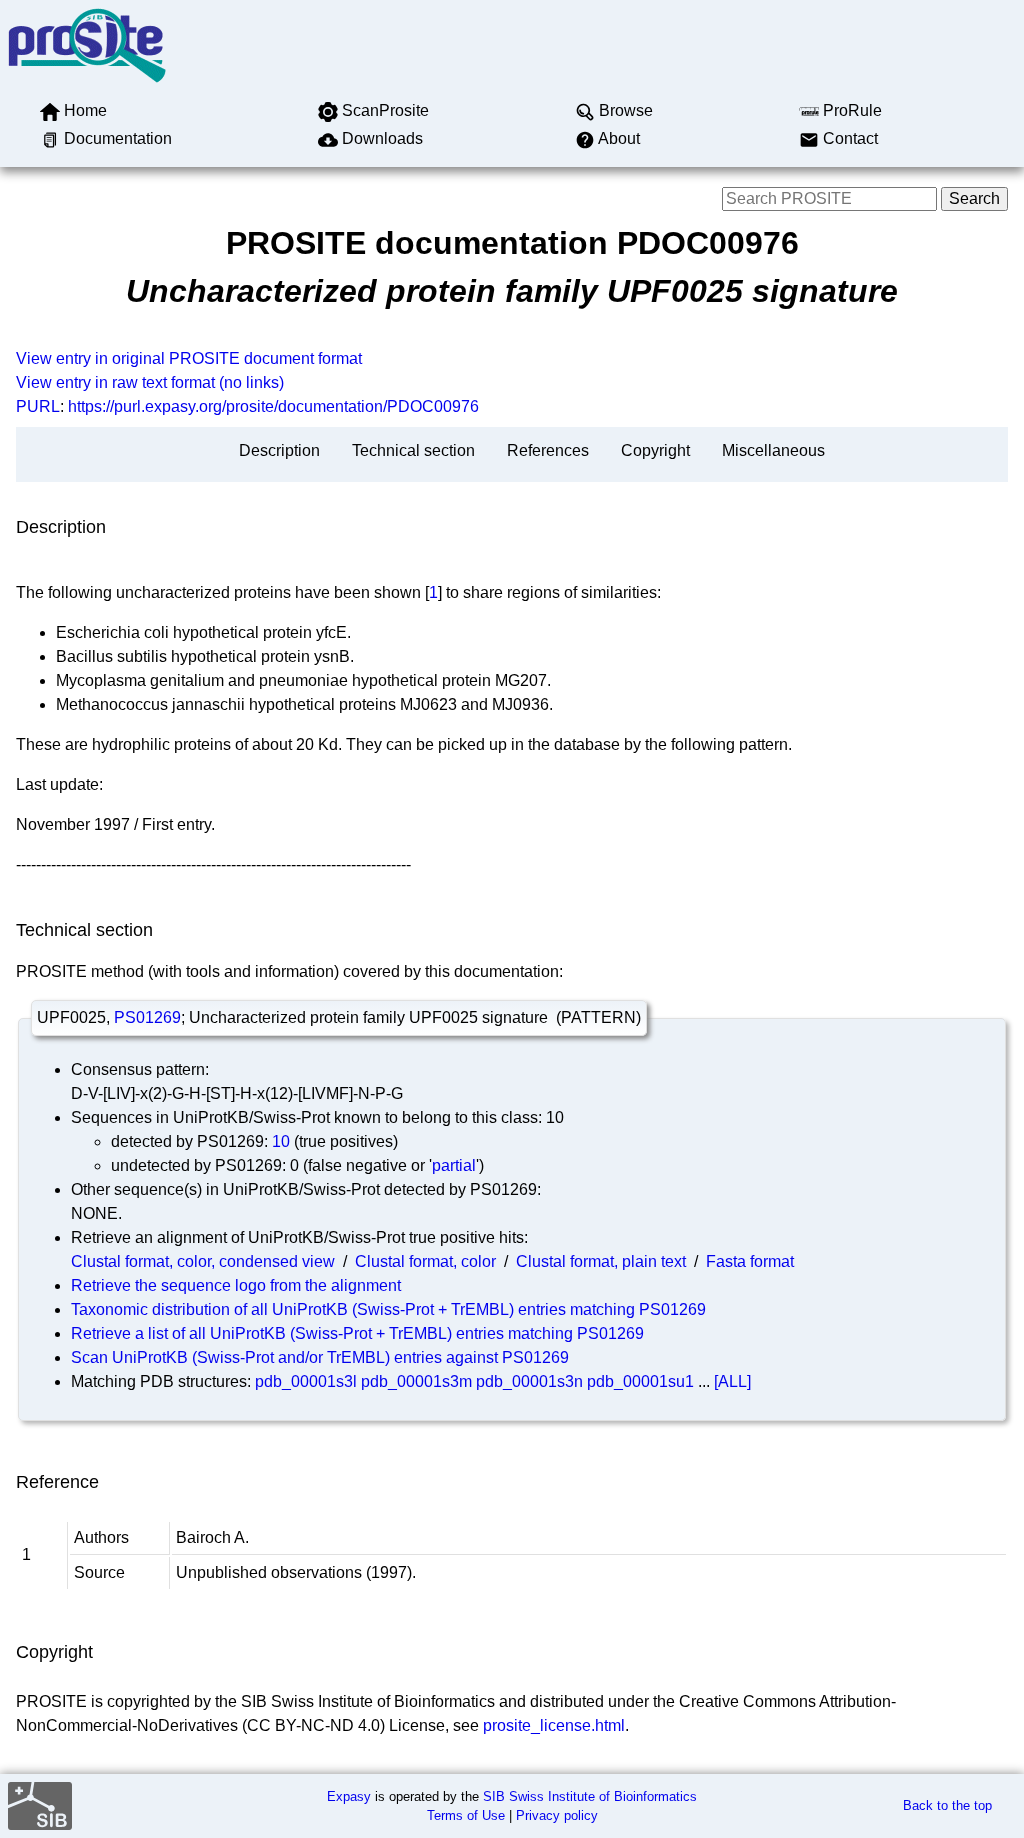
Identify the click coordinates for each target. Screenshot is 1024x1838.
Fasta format (750, 1261)
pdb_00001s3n (529, 1381)
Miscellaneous (773, 450)
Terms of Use (466, 1815)
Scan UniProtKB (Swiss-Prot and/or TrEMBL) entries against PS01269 (320, 1357)
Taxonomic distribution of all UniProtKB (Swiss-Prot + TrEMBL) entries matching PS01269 (388, 1309)
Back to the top (947, 1805)
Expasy (349, 1796)
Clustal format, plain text (601, 1261)
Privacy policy (557, 1815)
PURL (38, 406)
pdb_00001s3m (416, 1381)
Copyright (655, 450)
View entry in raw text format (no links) (150, 382)
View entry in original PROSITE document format (189, 358)
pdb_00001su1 (640, 1381)
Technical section (413, 450)
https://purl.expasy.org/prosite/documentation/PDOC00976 (273, 406)
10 (281, 1141)
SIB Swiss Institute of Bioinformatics (590, 1796)
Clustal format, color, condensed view (203, 1261)
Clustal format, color (425, 1261)
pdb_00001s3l (306, 1381)
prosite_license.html (554, 1725)
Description (279, 450)
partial (454, 1165)
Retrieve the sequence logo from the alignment (236, 1285)
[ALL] (732, 1381)
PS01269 (147, 1017)
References (548, 450)
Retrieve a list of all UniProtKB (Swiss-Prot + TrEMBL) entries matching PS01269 (357, 1333)
